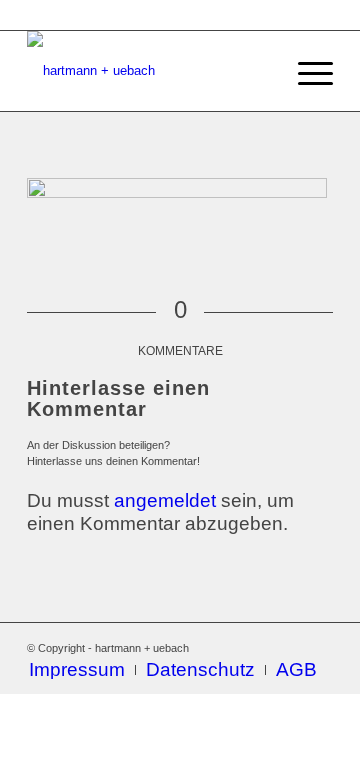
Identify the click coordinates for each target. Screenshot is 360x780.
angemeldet (165, 500)
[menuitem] (77, 670)
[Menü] (305, 71)
